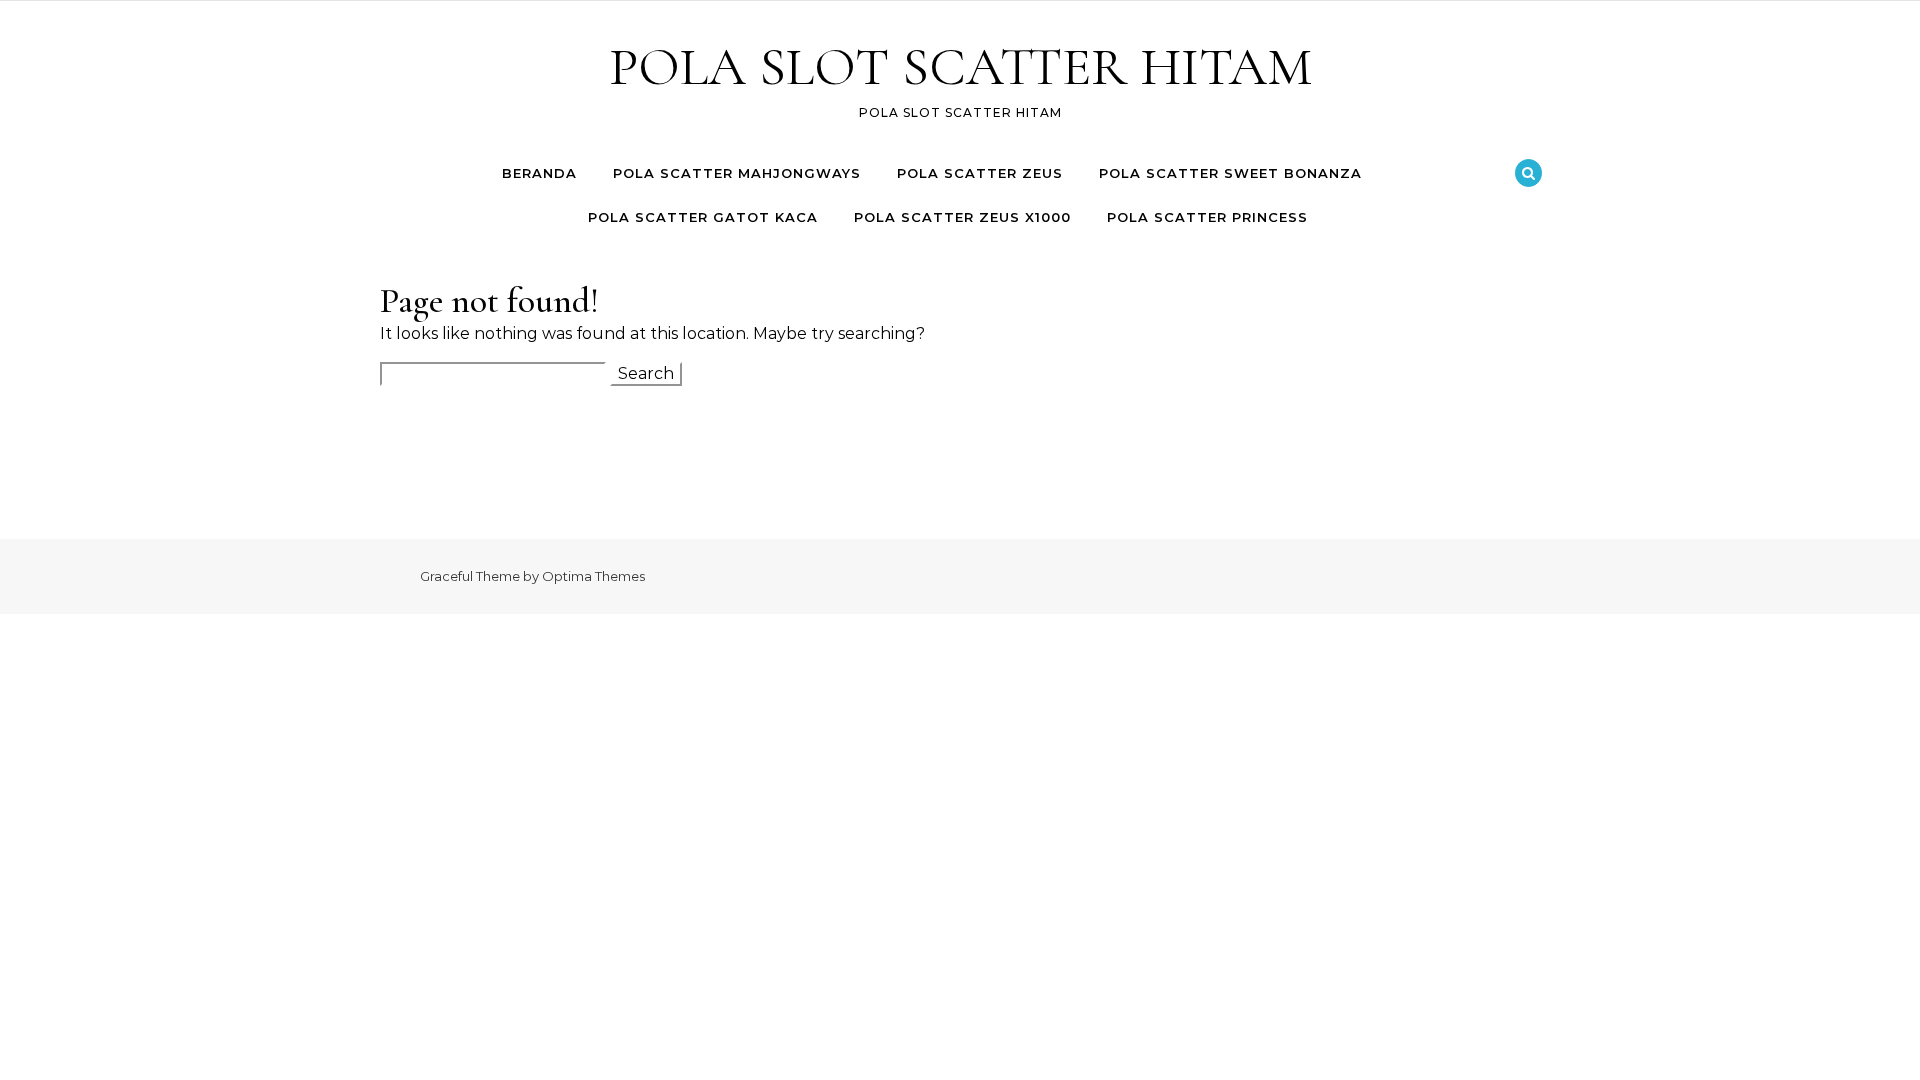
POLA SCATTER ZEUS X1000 (962, 217)
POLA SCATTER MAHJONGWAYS (737, 173)
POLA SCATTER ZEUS (980, 173)
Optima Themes (593, 576)
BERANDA (539, 173)
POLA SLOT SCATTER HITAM (960, 66)
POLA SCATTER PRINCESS (1207, 217)
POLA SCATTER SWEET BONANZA (1230, 173)
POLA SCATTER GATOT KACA (703, 217)
